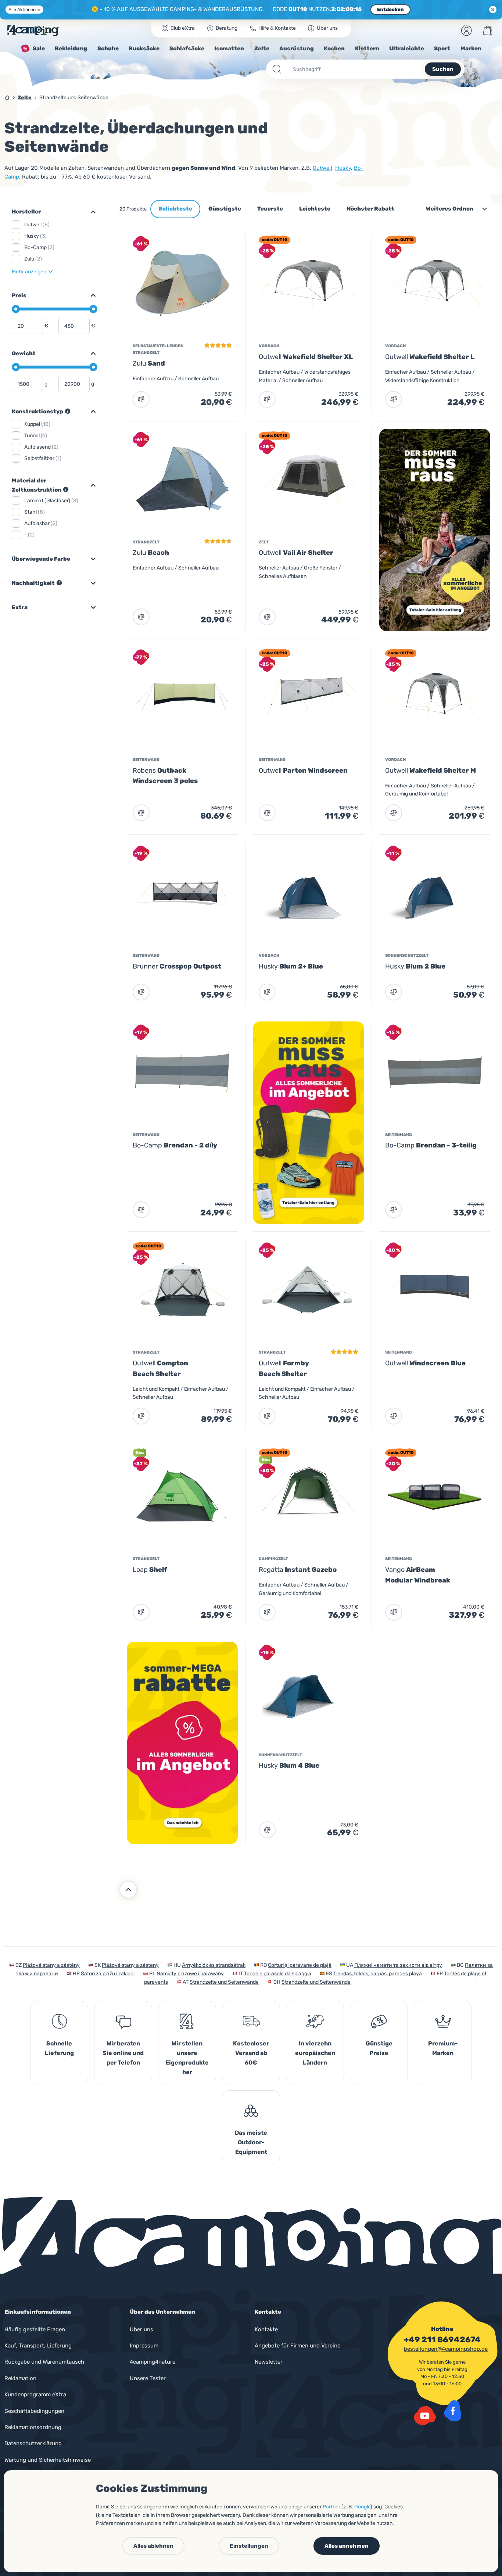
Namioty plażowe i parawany (190, 1974)
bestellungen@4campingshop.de (446, 2349)
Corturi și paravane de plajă (300, 1965)
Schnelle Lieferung (59, 2048)
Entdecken (390, 9)
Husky (343, 168)
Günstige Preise (379, 2048)
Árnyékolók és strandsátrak (214, 1965)
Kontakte (266, 2329)
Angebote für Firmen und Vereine (297, 2346)
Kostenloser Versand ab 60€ (251, 2053)
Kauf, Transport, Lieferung (38, 2346)
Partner (331, 2507)
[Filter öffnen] (90, 212)
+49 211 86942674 (442, 2340)
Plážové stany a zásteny (130, 1965)
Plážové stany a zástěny (51, 1965)
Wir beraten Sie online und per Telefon (123, 2053)
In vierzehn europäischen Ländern (315, 2053)
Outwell (322, 168)
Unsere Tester (148, 2378)
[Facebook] (453, 2411)
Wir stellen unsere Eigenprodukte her (187, 2058)
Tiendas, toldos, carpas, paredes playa (378, 1974)
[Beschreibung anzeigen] (68, 411)
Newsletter (269, 2362)
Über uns (141, 2329)
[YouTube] (425, 2416)
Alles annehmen (347, 2546)
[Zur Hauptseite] (33, 30)
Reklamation (20, 2378)
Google (362, 2507)
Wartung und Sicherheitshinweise (48, 2460)
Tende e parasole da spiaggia (278, 1974)
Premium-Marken (443, 2048)
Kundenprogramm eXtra (35, 2394)
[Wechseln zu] (90, 295)
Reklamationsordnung (33, 2427)
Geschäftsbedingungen (34, 2411)
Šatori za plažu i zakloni (108, 1974)
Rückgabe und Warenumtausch (44, 2362)
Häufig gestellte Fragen (35, 2329)
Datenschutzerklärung (33, 2443)
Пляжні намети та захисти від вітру (398, 1965)
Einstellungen (249, 2546)
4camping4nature (153, 2362)
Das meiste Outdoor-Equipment (251, 2142)
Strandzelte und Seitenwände (224, 1982)
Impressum (144, 2346)
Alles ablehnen (153, 2546)
